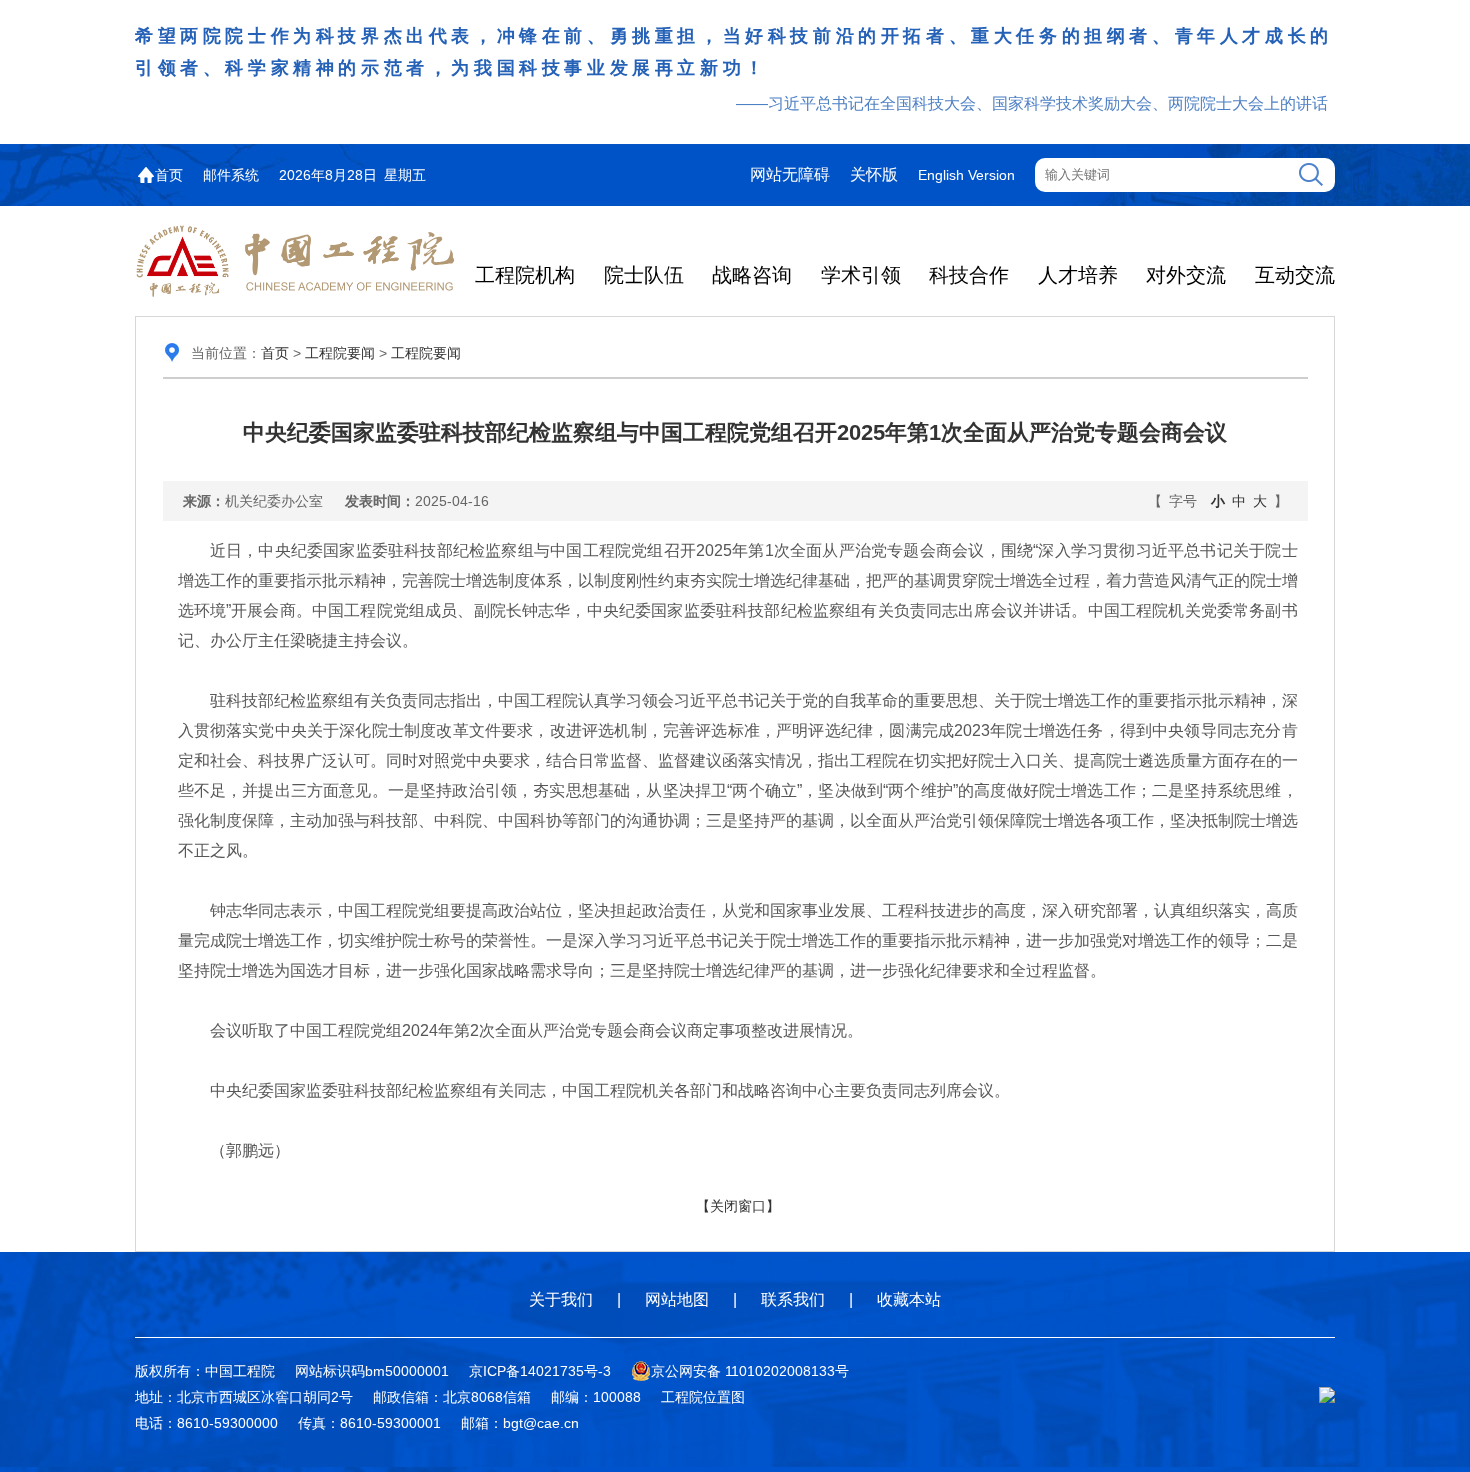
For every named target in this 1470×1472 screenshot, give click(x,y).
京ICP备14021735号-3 (540, 1371)
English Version (966, 175)
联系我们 (793, 1299)
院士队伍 (644, 275)
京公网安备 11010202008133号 (750, 1371)
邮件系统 (231, 175)
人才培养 (1078, 275)
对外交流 (1186, 275)
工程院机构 (525, 275)
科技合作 (969, 275)
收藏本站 (909, 1299)
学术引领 (861, 275)
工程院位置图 (703, 1397)
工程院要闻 (340, 353)
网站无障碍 (790, 174)
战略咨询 (752, 275)
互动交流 (1295, 275)
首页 (169, 175)
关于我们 (561, 1299)
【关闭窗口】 (738, 1206)
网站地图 (677, 1299)
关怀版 (874, 174)
